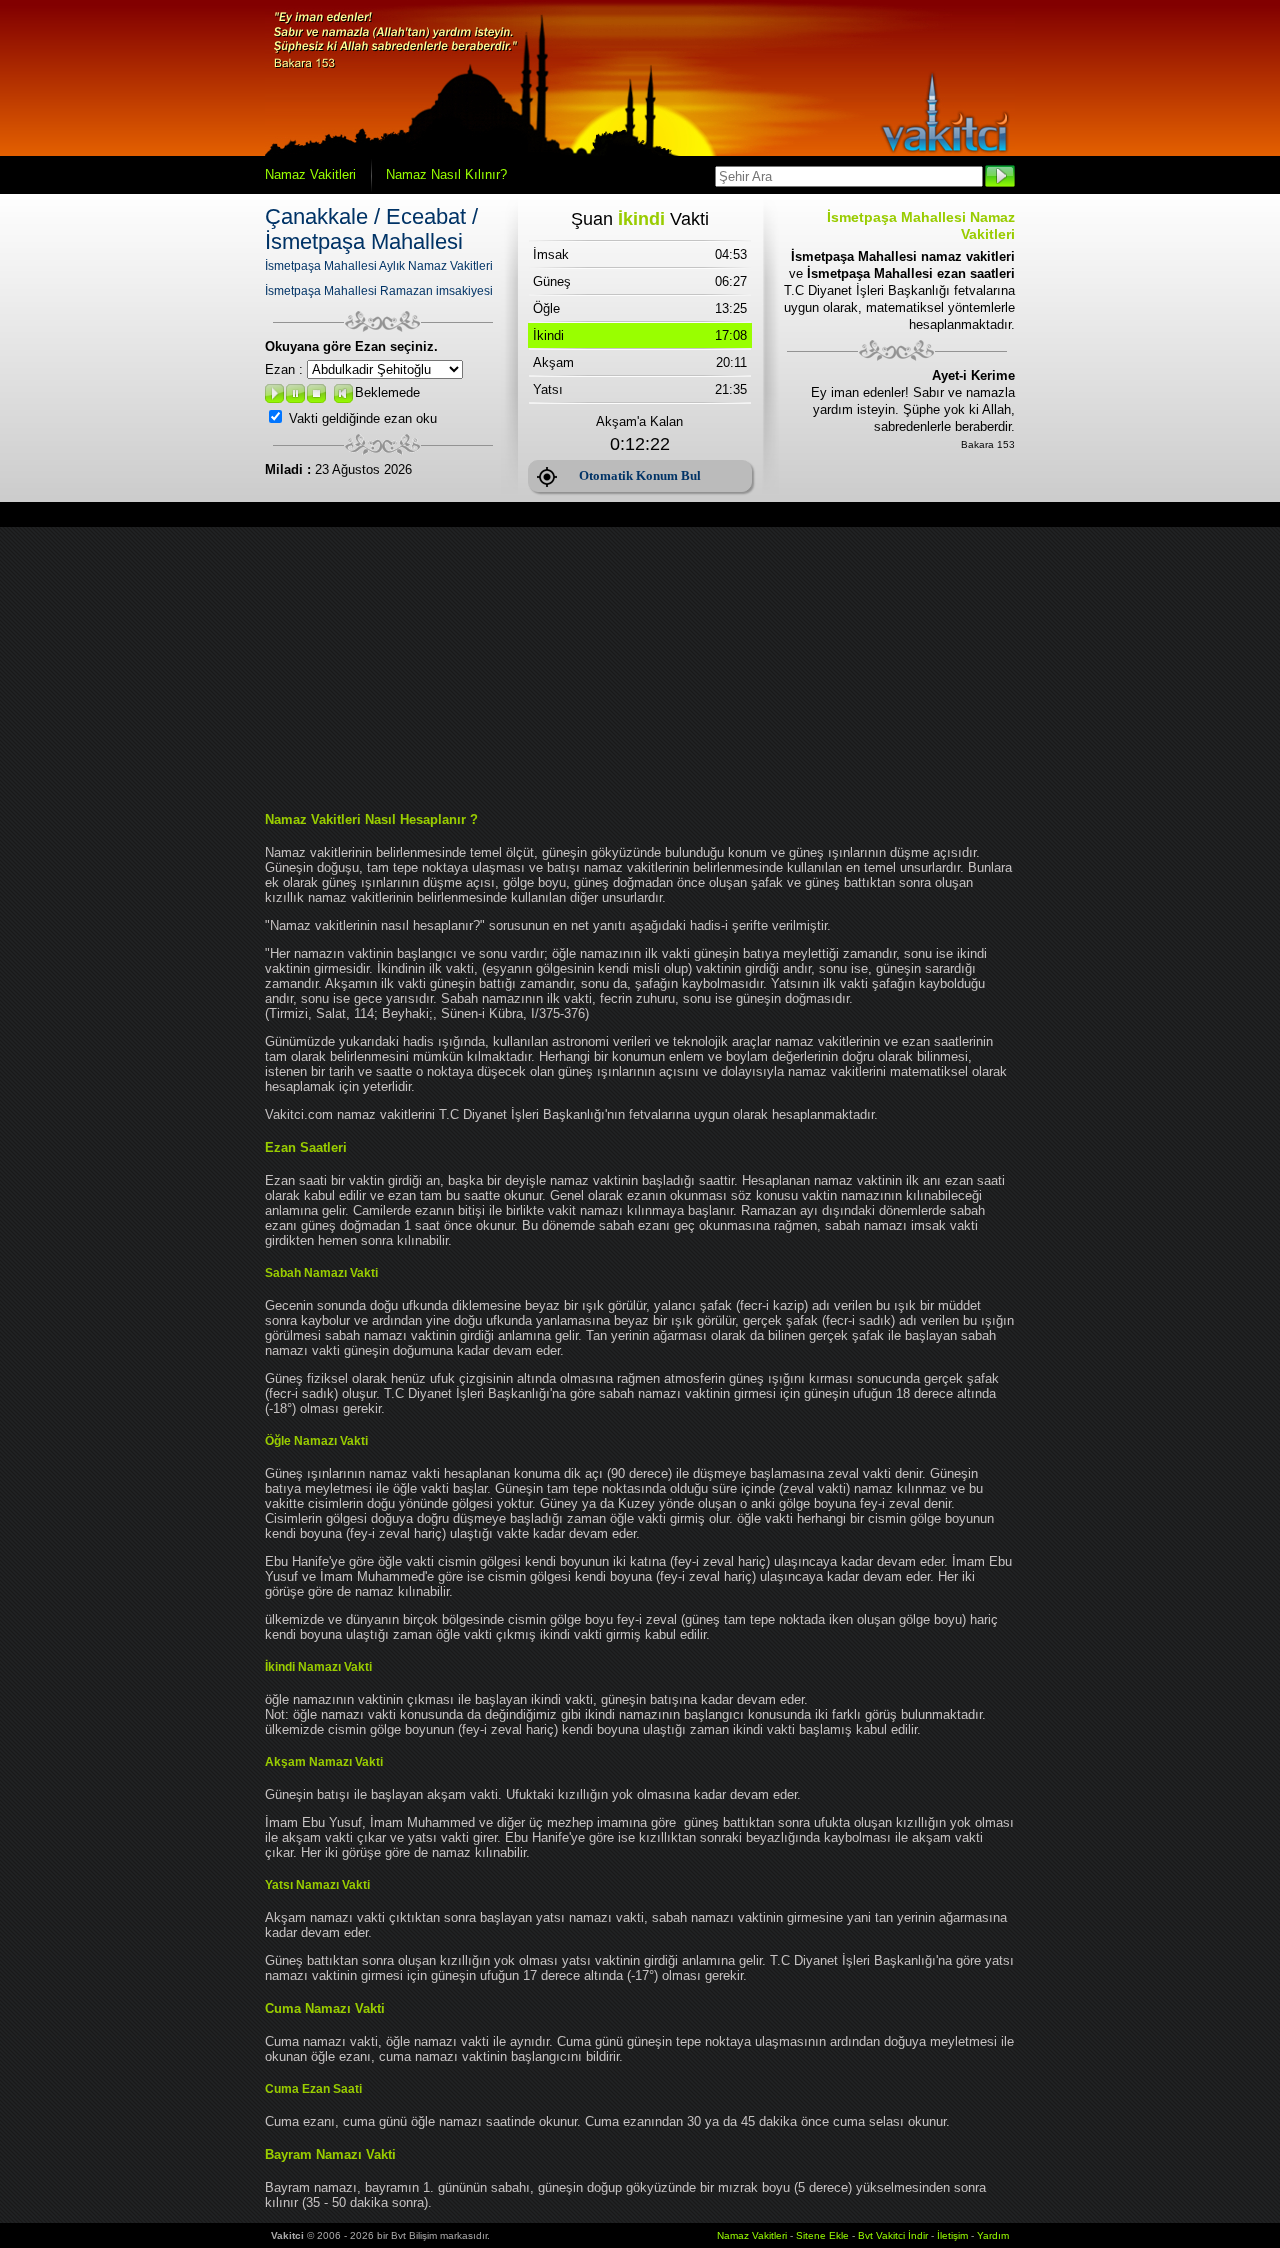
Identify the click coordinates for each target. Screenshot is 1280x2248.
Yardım (993, 2235)
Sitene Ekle (822, 2235)
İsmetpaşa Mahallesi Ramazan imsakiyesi (379, 291)
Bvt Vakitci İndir (894, 2235)
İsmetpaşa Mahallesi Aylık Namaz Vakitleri (379, 266)
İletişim (952, 2235)
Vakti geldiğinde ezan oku (363, 418)
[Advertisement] (640, 667)
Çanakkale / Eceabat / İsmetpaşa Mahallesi (371, 229)
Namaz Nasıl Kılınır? (446, 174)
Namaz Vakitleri (310, 174)
